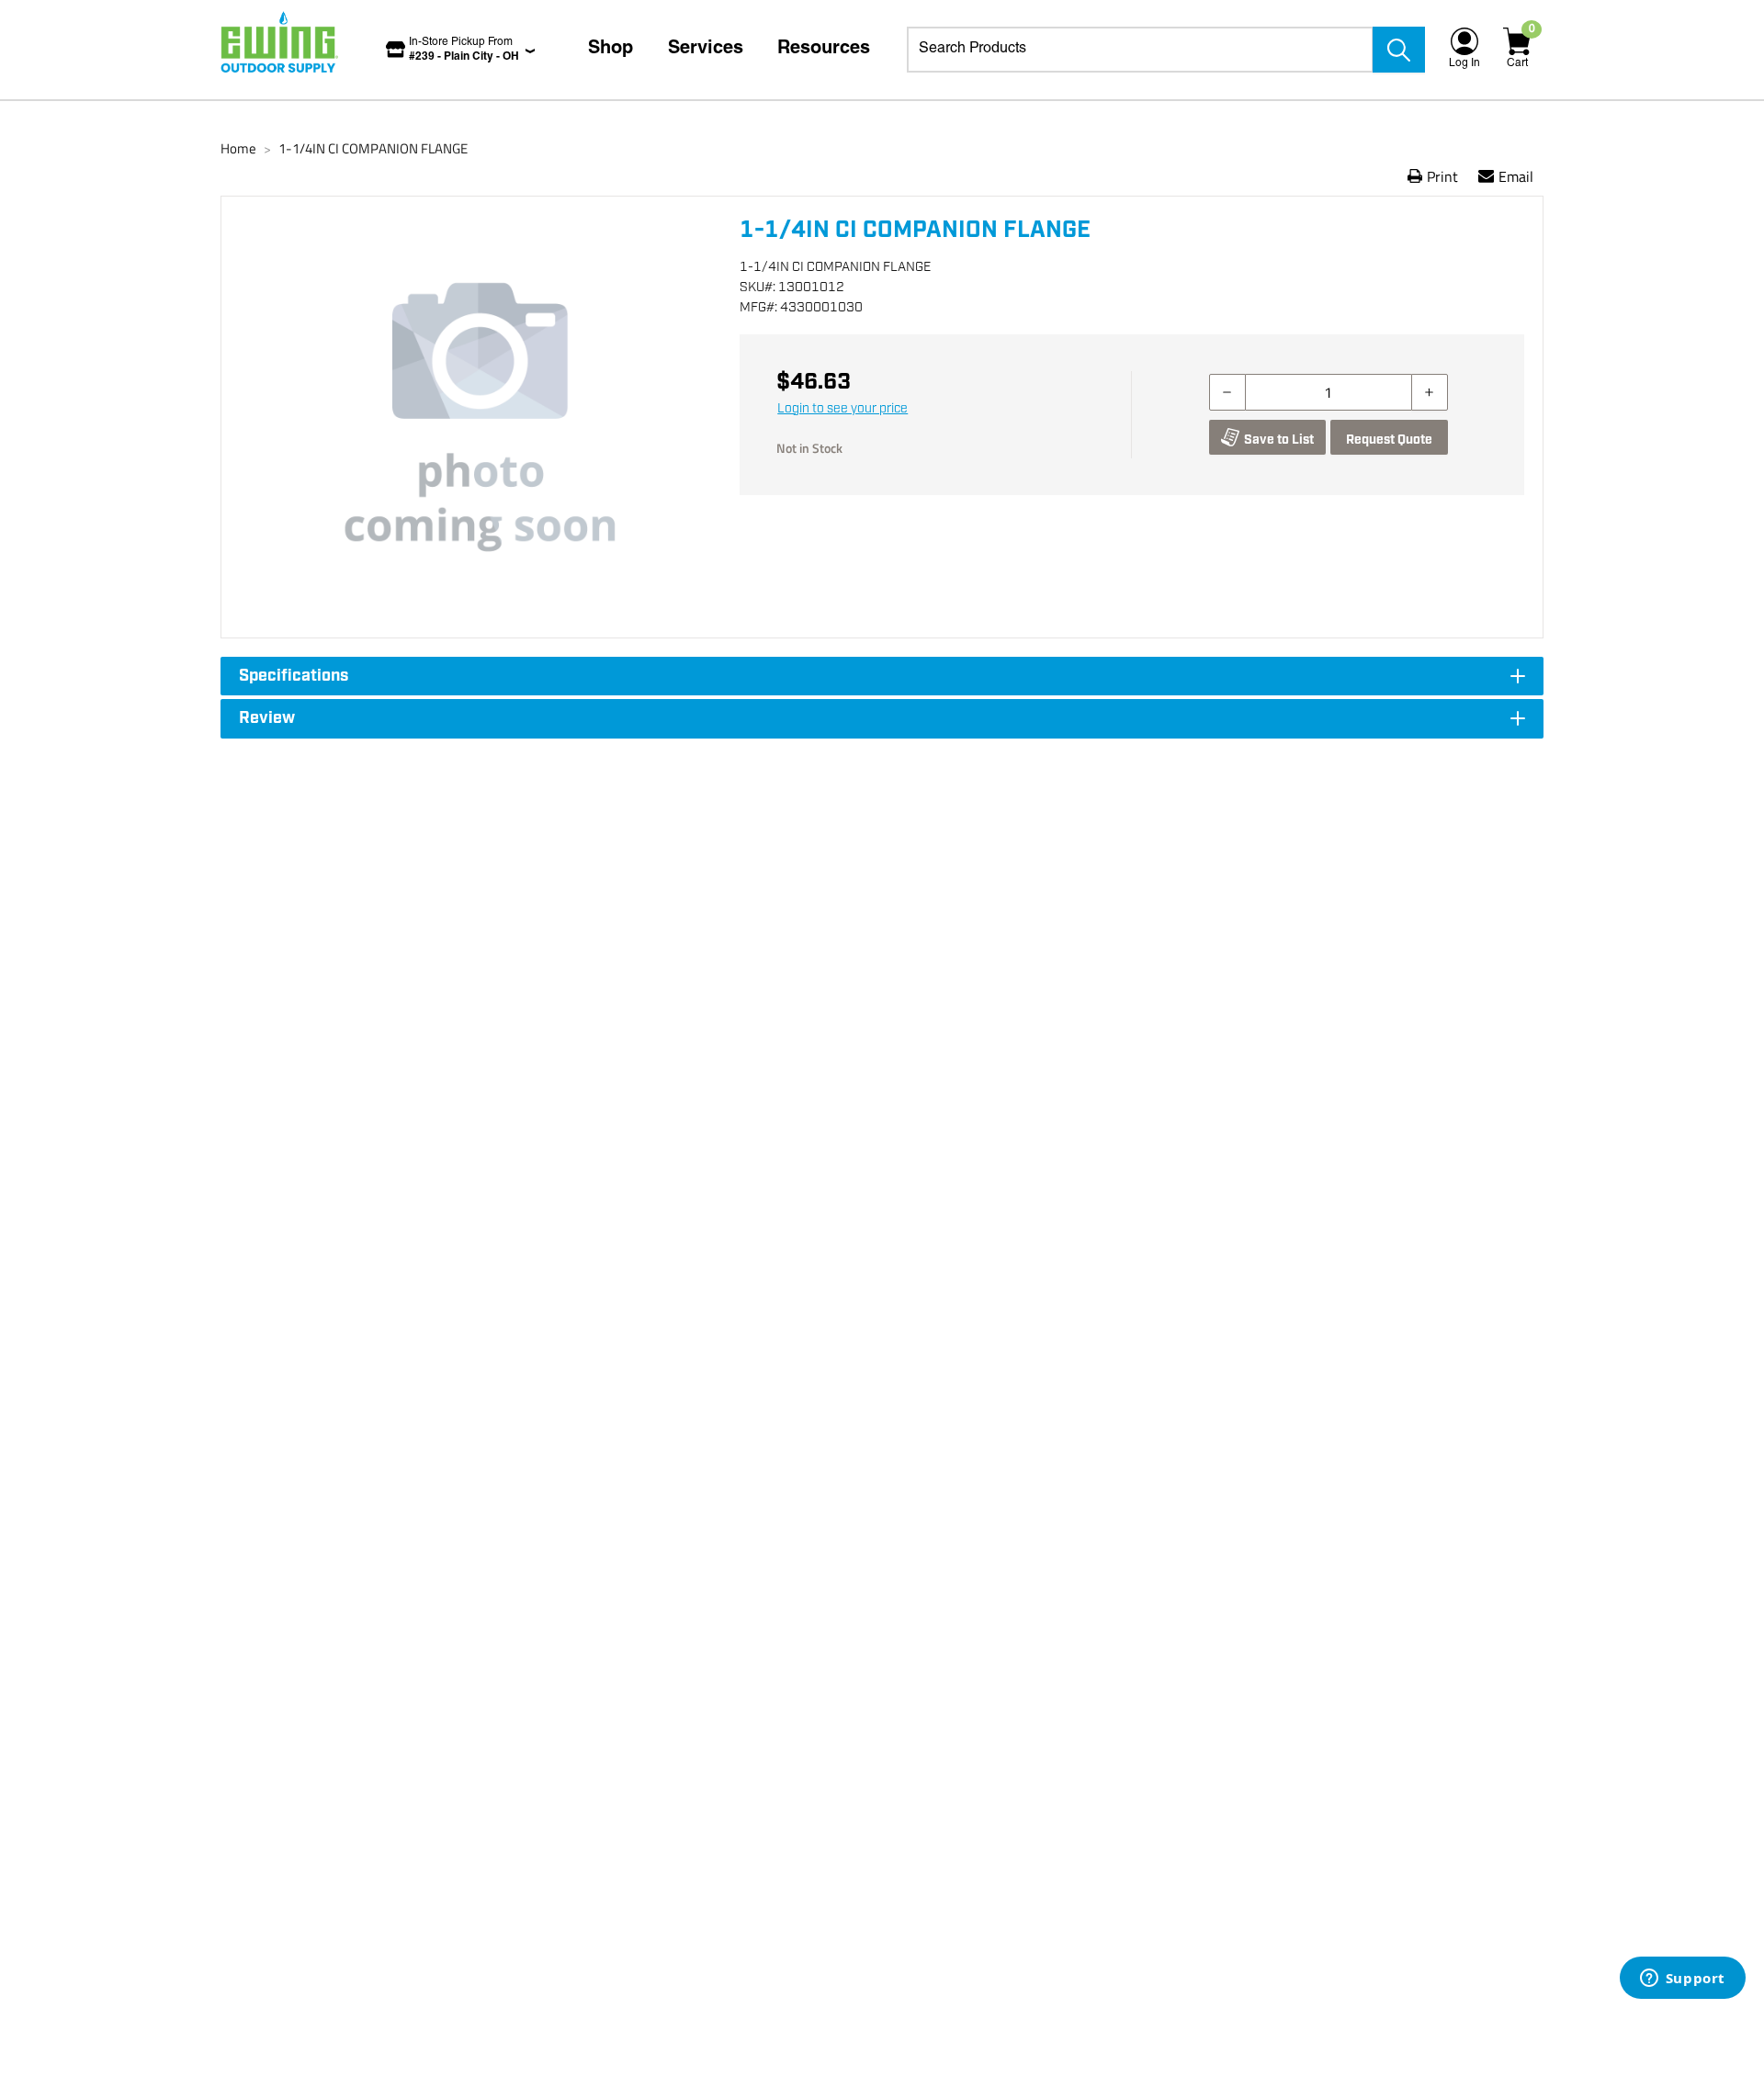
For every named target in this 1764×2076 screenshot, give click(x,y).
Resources (824, 50)
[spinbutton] (1329, 392)
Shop (611, 50)
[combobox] (1140, 50)
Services (706, 50)
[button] (481, 417)
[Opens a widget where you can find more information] (1682, 1980)
